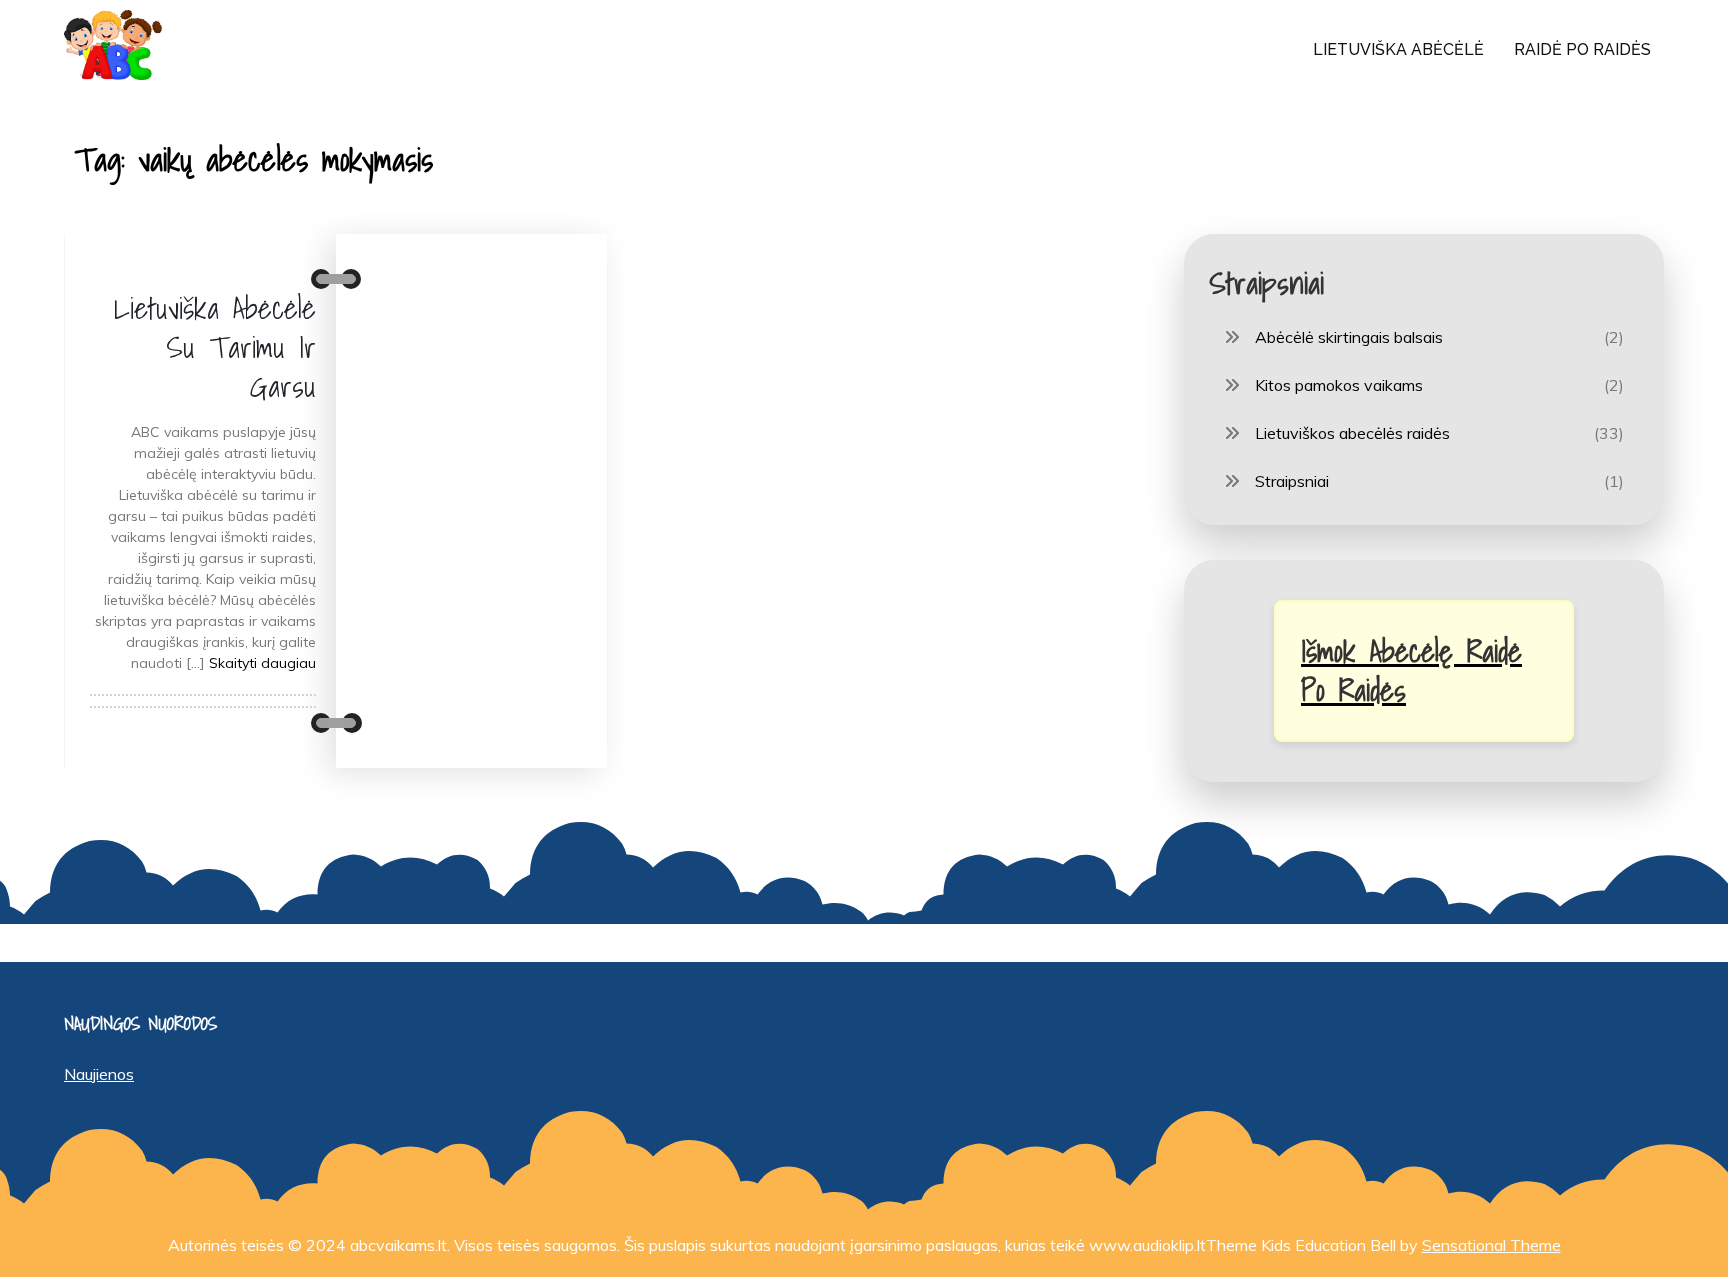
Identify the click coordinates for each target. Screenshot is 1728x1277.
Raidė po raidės (1582, 49)
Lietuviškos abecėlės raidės (1352, 433)
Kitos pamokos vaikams (1339, 385)
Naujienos (99, 1074)
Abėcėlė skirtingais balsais (1349, 337)
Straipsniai (1292, 481)
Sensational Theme (1491, 1245)
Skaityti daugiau (262, 663)
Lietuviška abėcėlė (1398, 49)
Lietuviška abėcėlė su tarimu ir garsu (215, 347)
